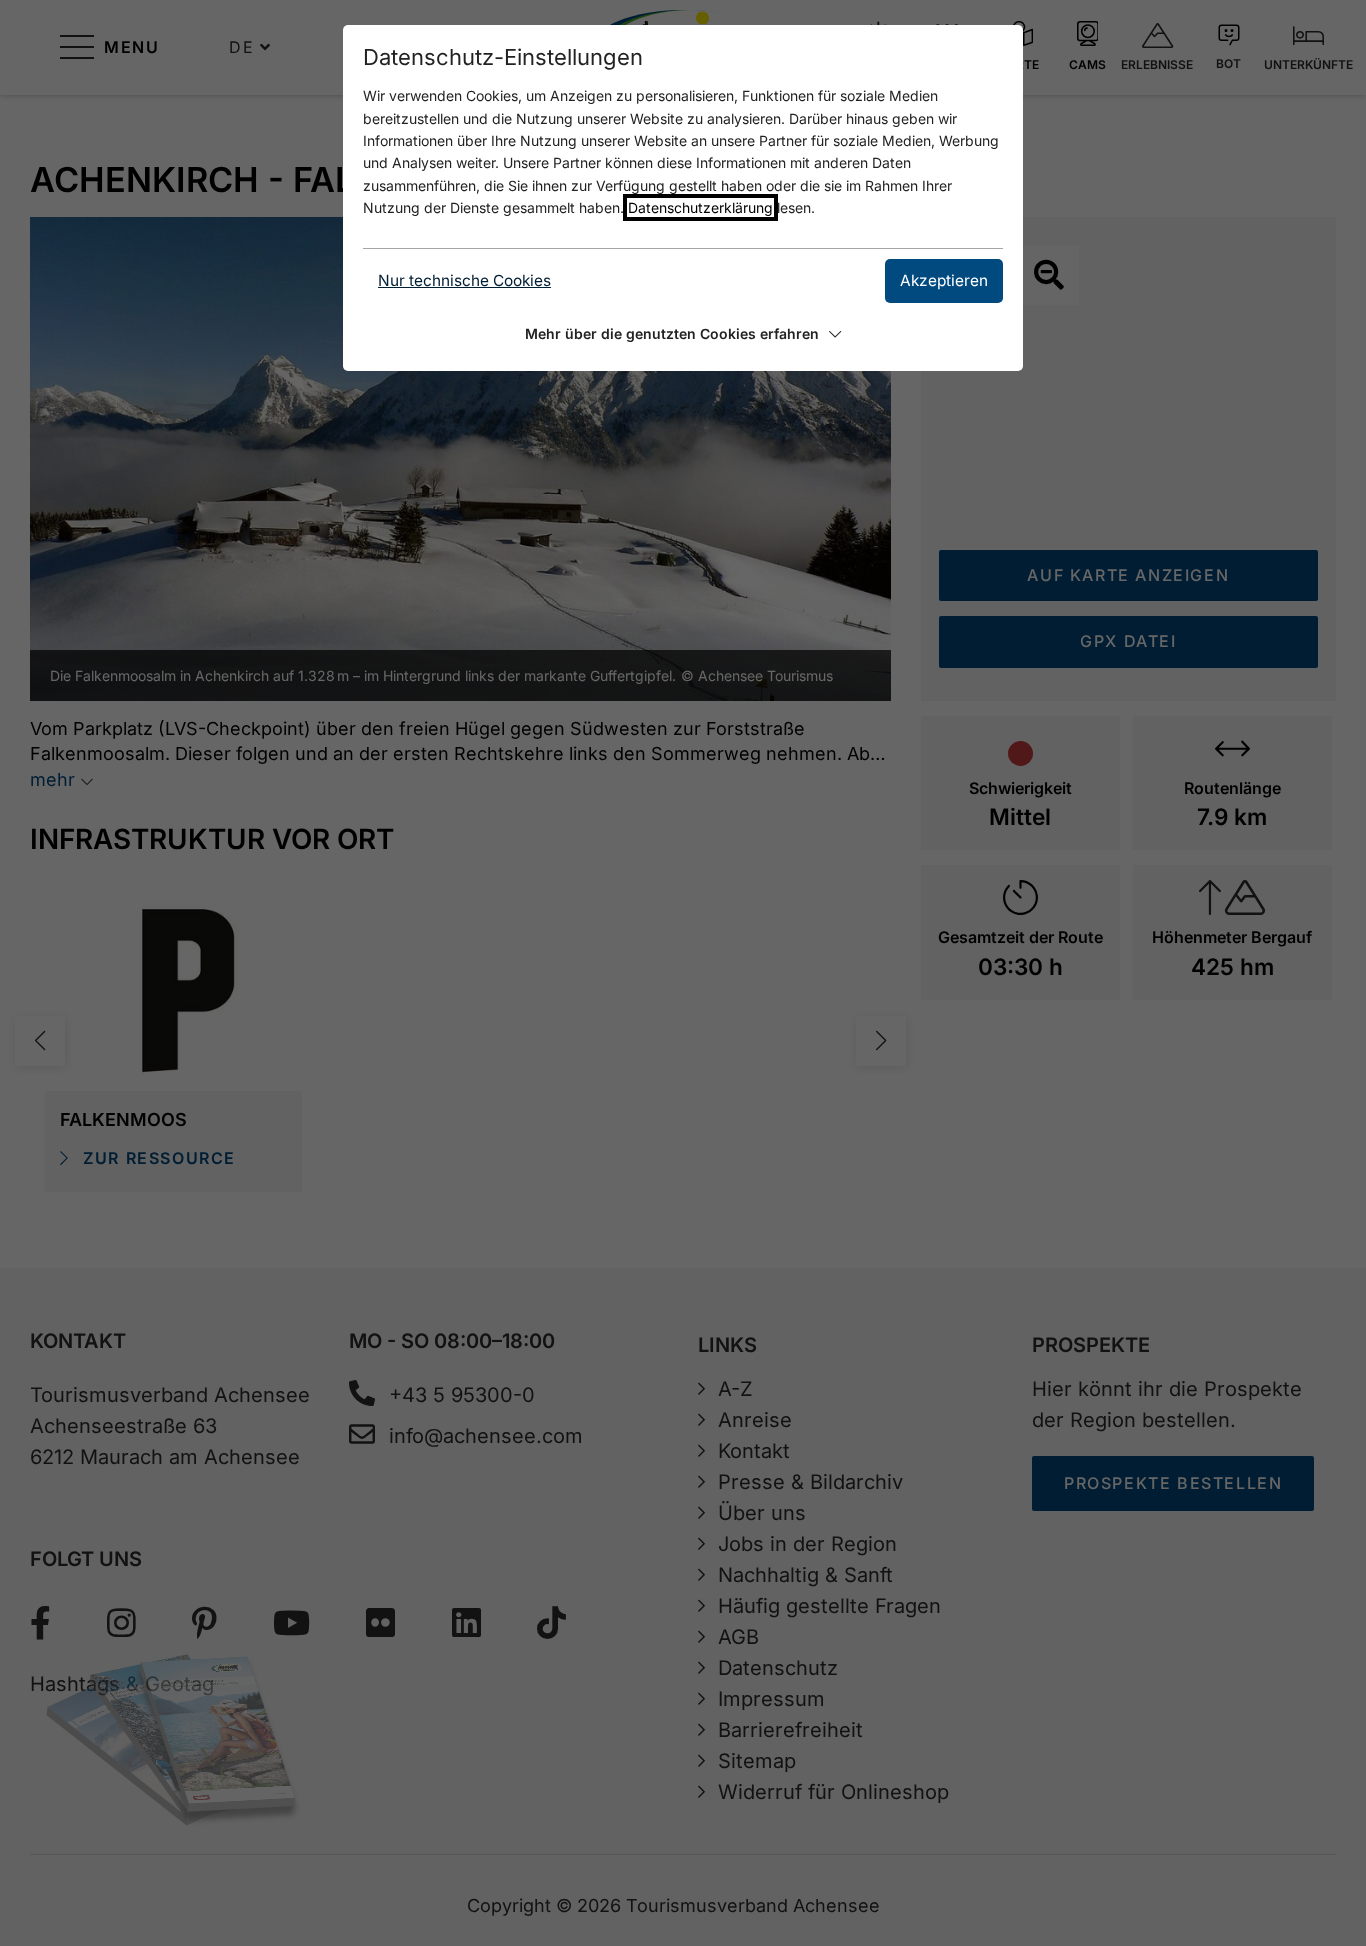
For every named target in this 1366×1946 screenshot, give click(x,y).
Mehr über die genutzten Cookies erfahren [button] (672, 333)
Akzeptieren (944, 280)
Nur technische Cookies (464, 280)
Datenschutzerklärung (700, 207)
